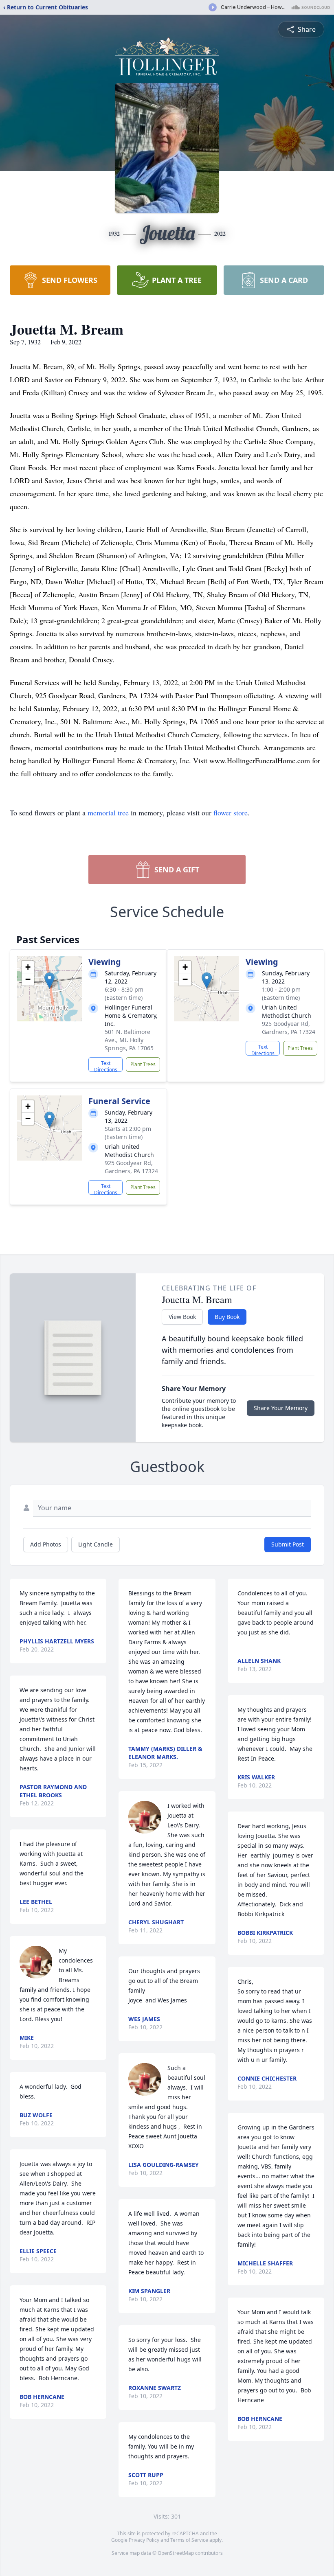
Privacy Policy (144, 2540)
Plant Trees (143, 1064)
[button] (49, 980)
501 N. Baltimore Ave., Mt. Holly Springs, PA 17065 (129, 1040)
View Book (182, 1317)
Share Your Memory (281, 1408)
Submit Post (288, 1544)
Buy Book (227, 1317)
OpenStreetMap (176, 2553)
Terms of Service (189, 2540)
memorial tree (108, 813)
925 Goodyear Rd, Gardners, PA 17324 (289, 1028)
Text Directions (106, 1066)
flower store (231, 813)
